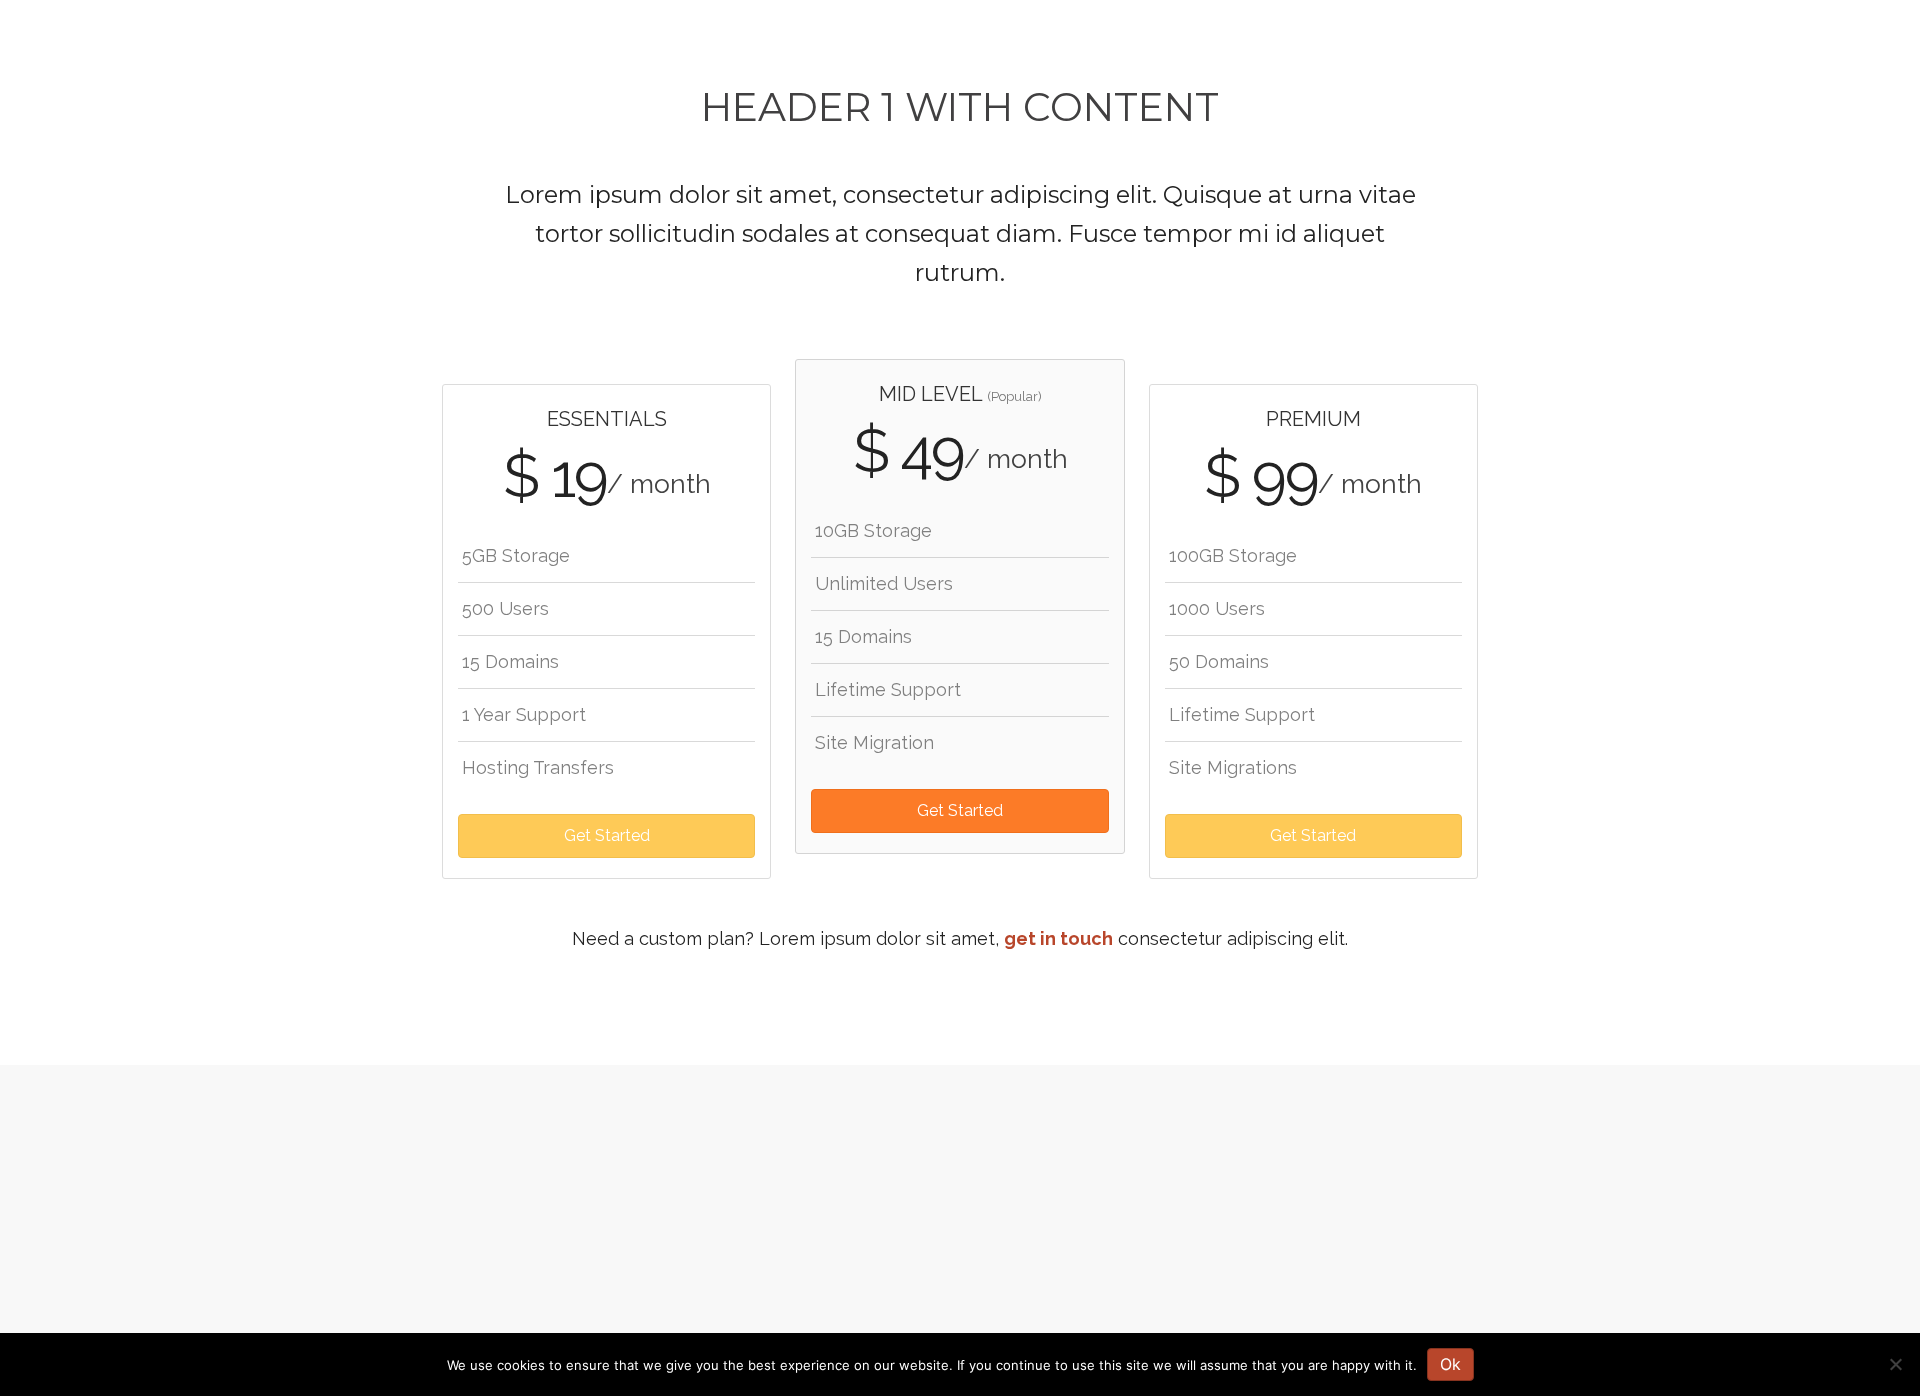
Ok (1450, 1364)
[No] (1895, 1364)
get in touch (1058, 938)
